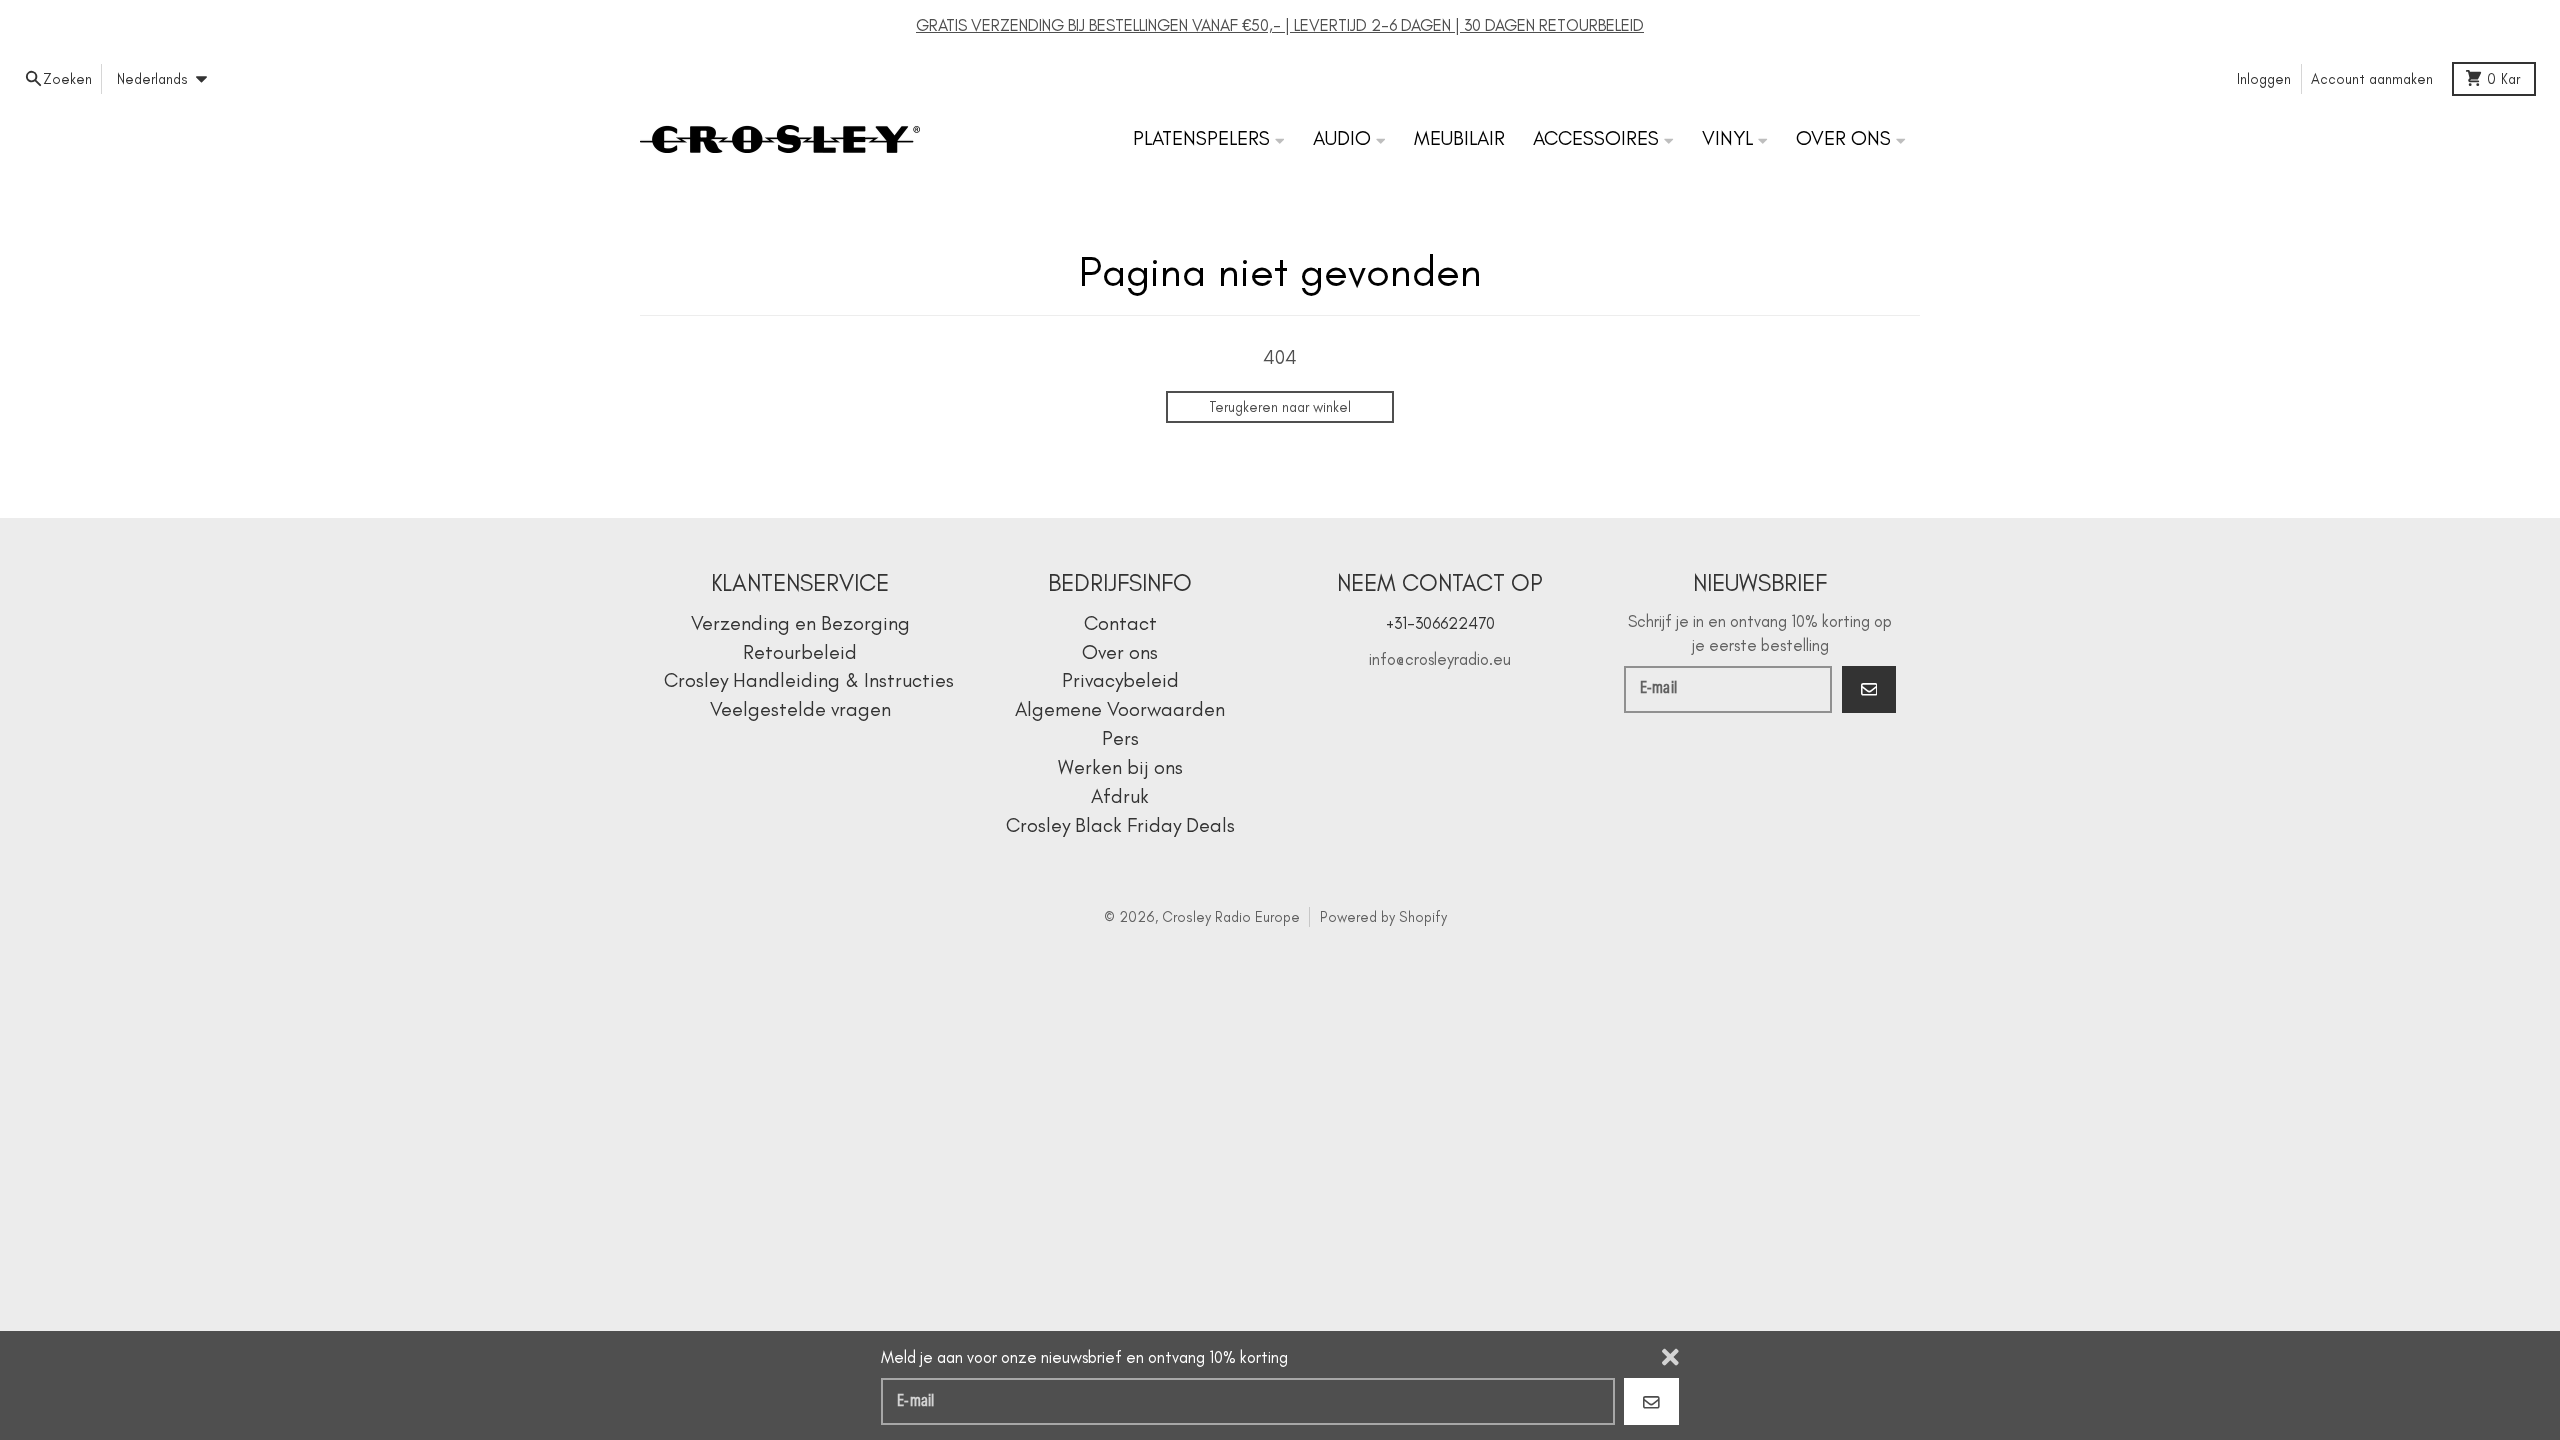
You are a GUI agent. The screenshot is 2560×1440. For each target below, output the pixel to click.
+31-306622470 (1440, 623)
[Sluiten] (1670, 1357)
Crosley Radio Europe (1231, 917)
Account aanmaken (2372, 79)
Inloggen (2264, 79)
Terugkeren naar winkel (1280, 407)
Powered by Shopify (1383, 917)
